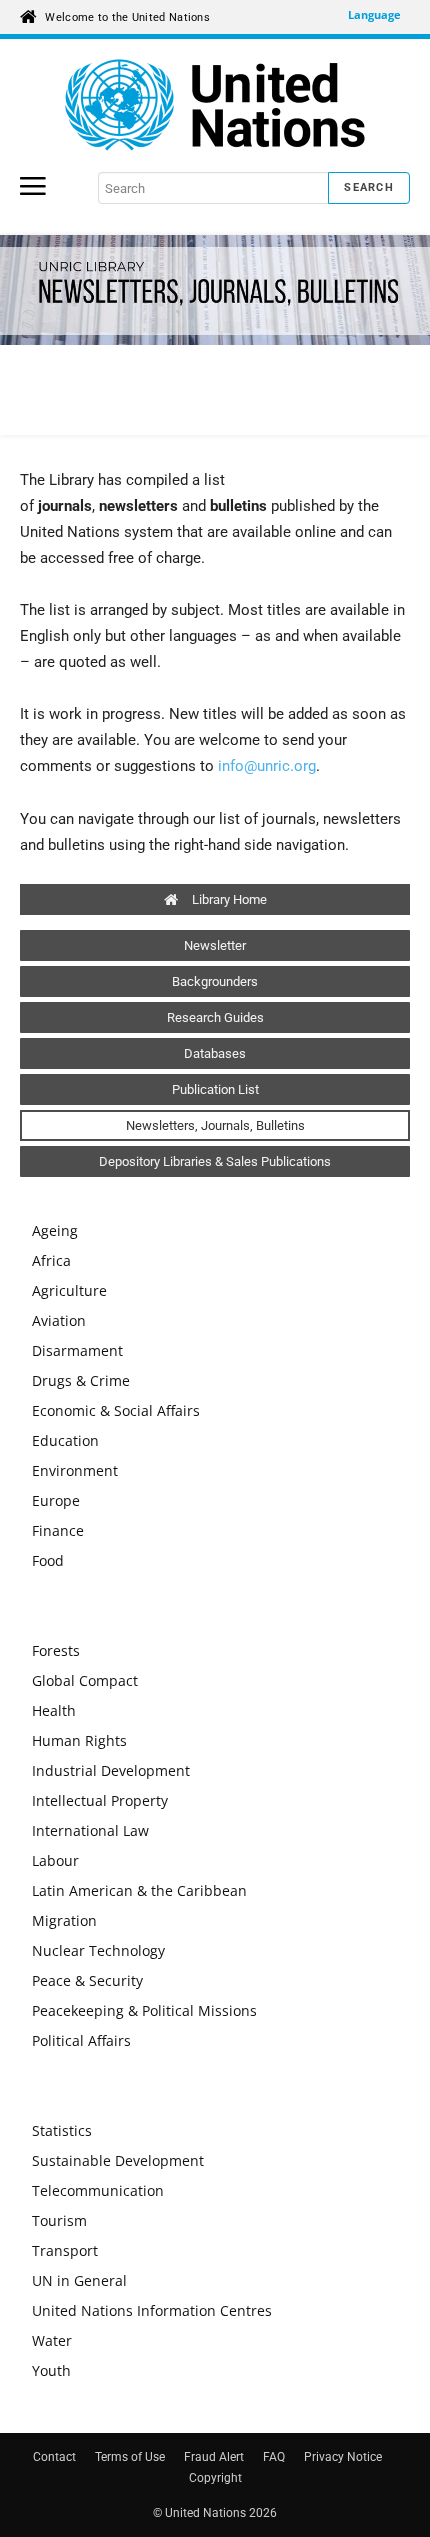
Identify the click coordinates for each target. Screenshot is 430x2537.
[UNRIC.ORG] (215, 105)
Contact (54, 2457)
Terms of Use (130, 2457)
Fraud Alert (214, 2457)
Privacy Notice (343, 2457)
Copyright (215, 2478)
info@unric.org (267, 766)
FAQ (274, 2457)
